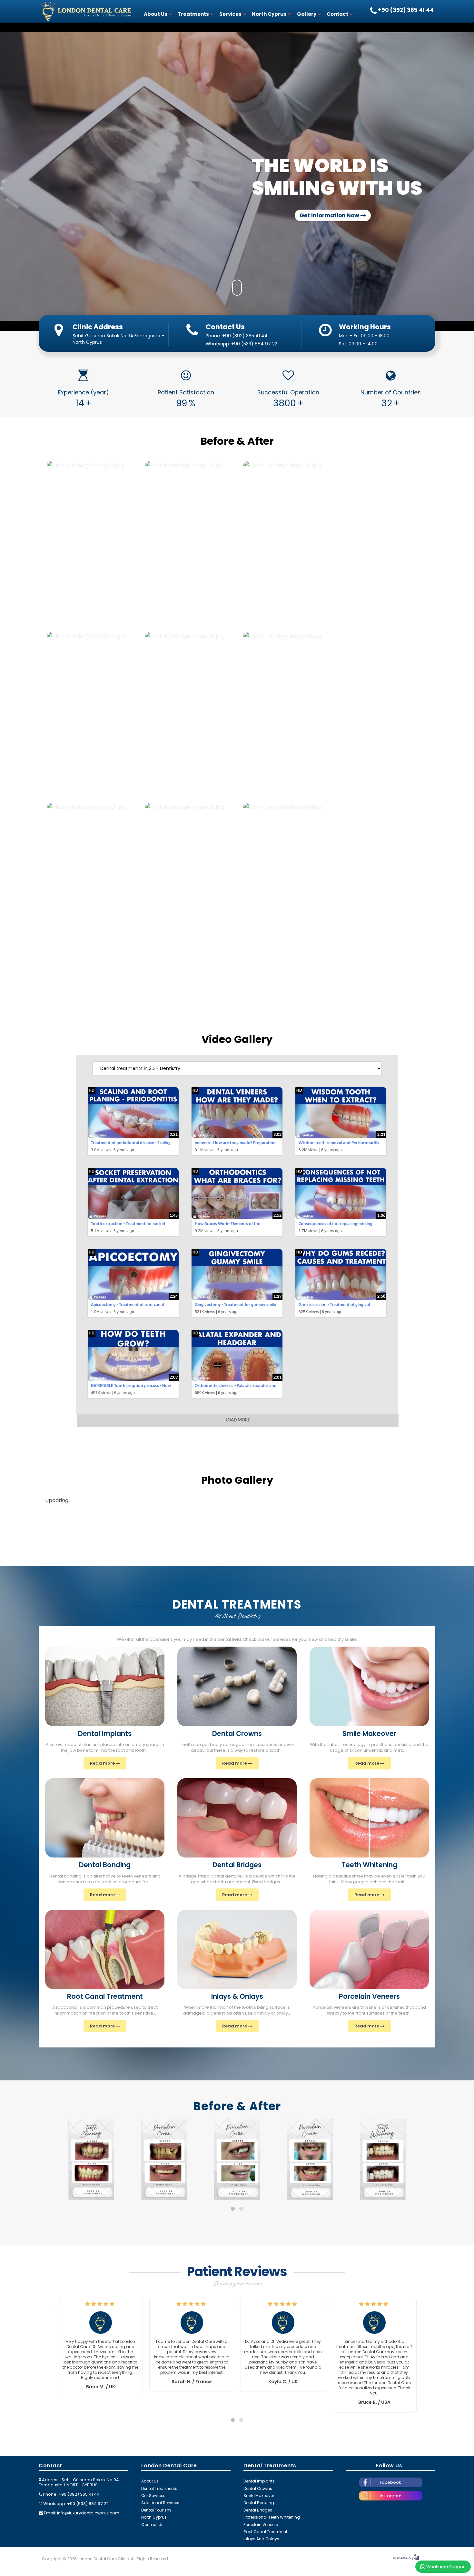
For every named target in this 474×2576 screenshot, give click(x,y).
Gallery (307, 14)
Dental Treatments (159, 2488)
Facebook (390, 2482)
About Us (156, 14)
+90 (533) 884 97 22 (254, 344)
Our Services (153, 2496)
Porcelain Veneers (261, 2525)
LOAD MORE (238, 1420)
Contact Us (152, 2525)
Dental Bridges (258, 2510)
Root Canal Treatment (265, 2532)
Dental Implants (259, 2481)
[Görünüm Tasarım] (406, 2559)
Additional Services (160, 2503)
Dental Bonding (259, 2503)
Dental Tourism (156, 2510)
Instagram (391, 2496)
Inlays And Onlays (261, 2539)
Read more (103, 1763)
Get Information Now (330, 215)
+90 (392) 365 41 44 (245, 336)
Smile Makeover (259, 2496)
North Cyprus (269, 14)
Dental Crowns (258, 2488)
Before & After (237, 441)
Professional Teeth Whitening (272, 2517)
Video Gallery (237, 1039)
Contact (337, 14)
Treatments (193, 14)
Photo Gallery (237, 1480)
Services (230, 14)
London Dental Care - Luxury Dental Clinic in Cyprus (85, 11)
